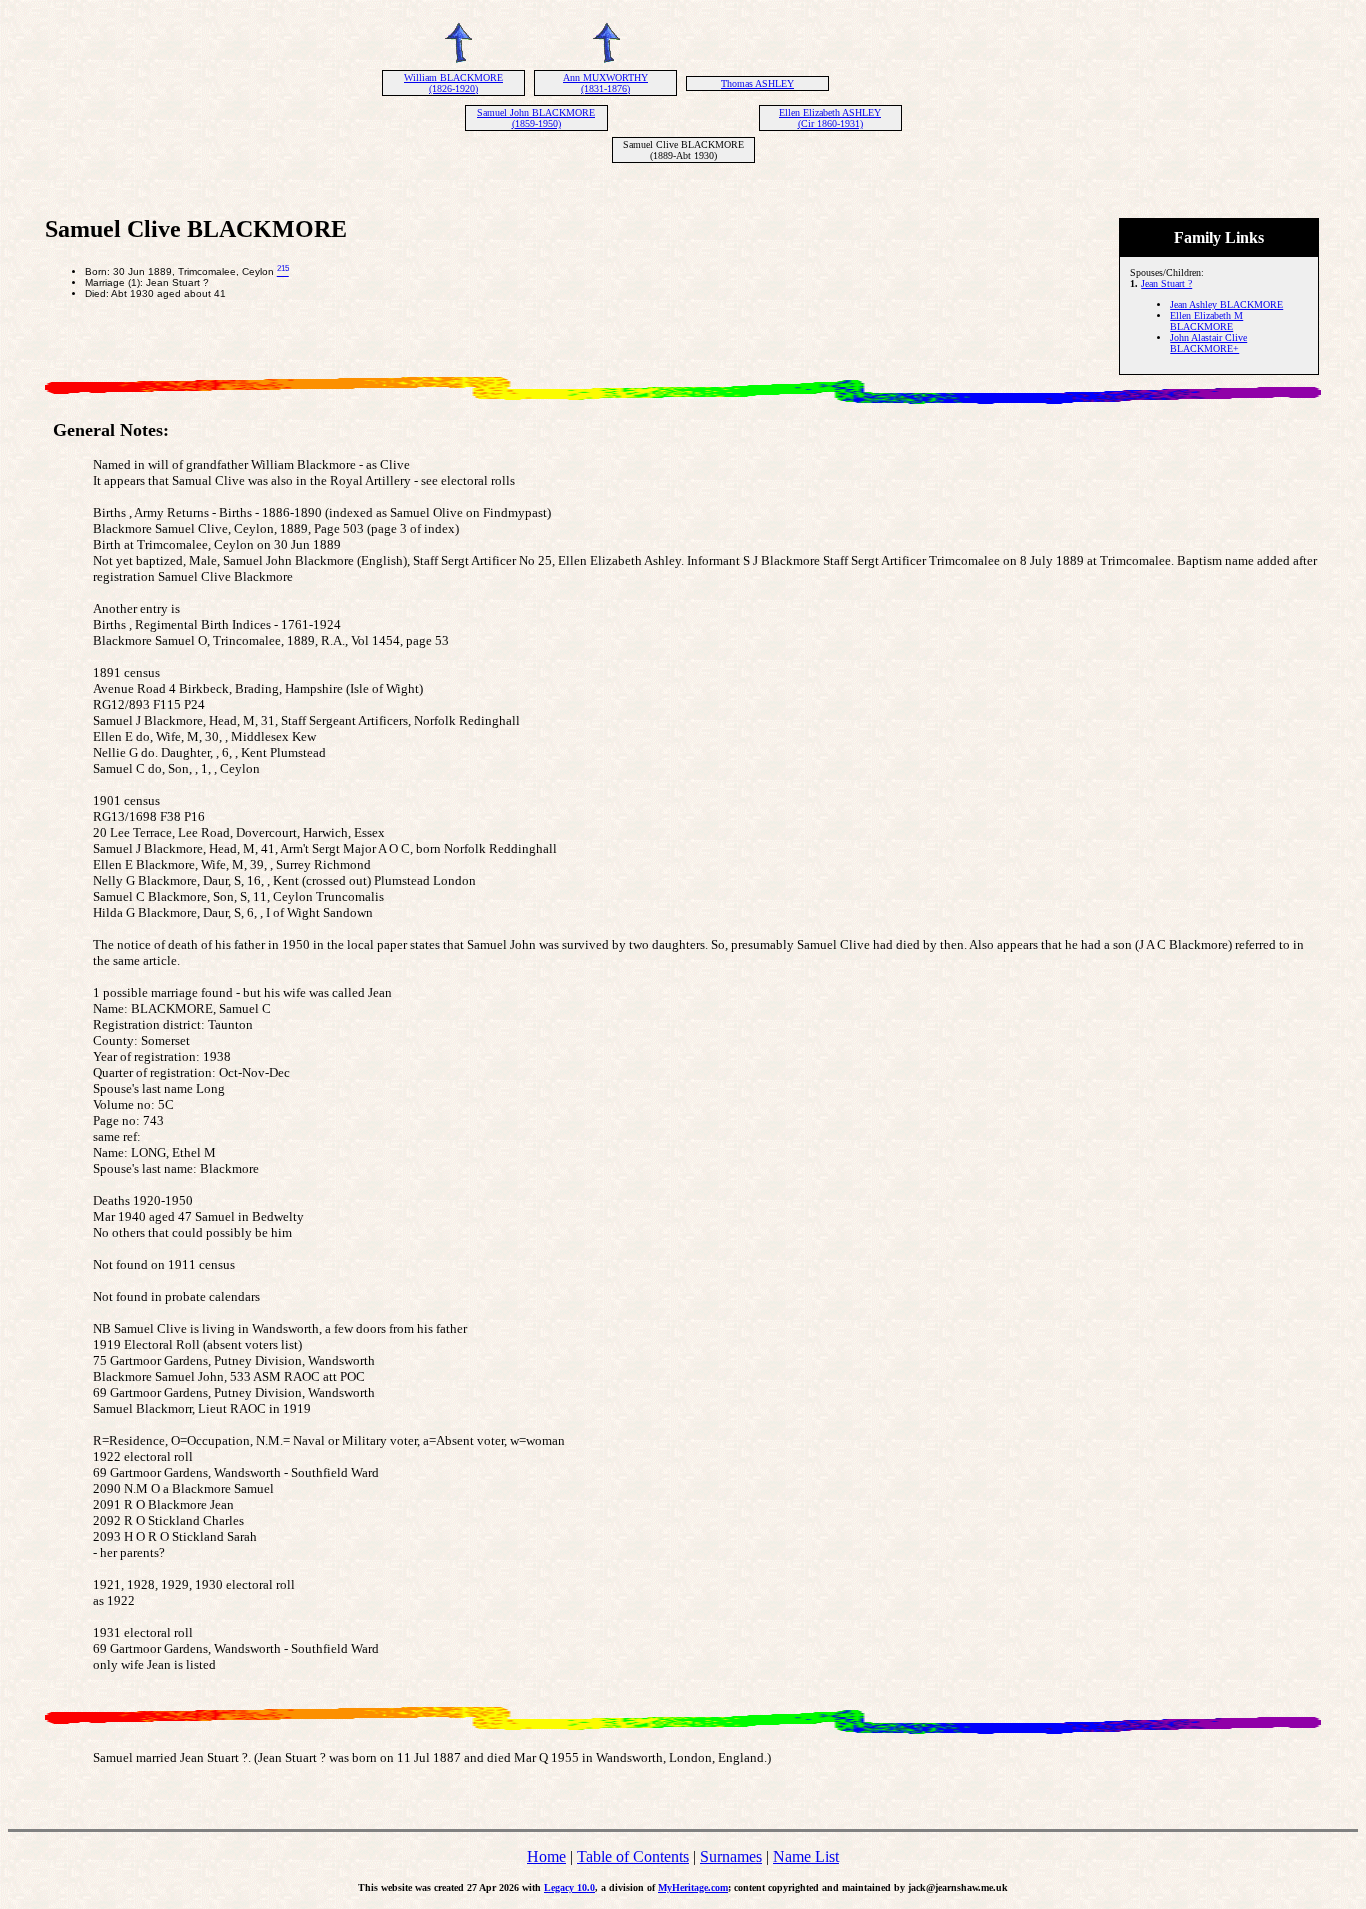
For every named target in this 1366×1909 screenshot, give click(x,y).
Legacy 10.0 (569, 1887)
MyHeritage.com (693, 1887)
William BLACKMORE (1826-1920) (453, 83)
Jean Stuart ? (1166, 283)
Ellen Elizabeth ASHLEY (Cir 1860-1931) (830, 118)
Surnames (731, 1856)
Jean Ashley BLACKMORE (1226, 304)
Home (546, 1856)
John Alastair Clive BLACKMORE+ (1208, 343)
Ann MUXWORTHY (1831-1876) (605, 83)
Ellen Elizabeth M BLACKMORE (1206, 321)
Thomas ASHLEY (757, 83)
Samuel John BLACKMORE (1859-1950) (536, 118)
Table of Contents (633, 1856)
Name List (806, 1856)
